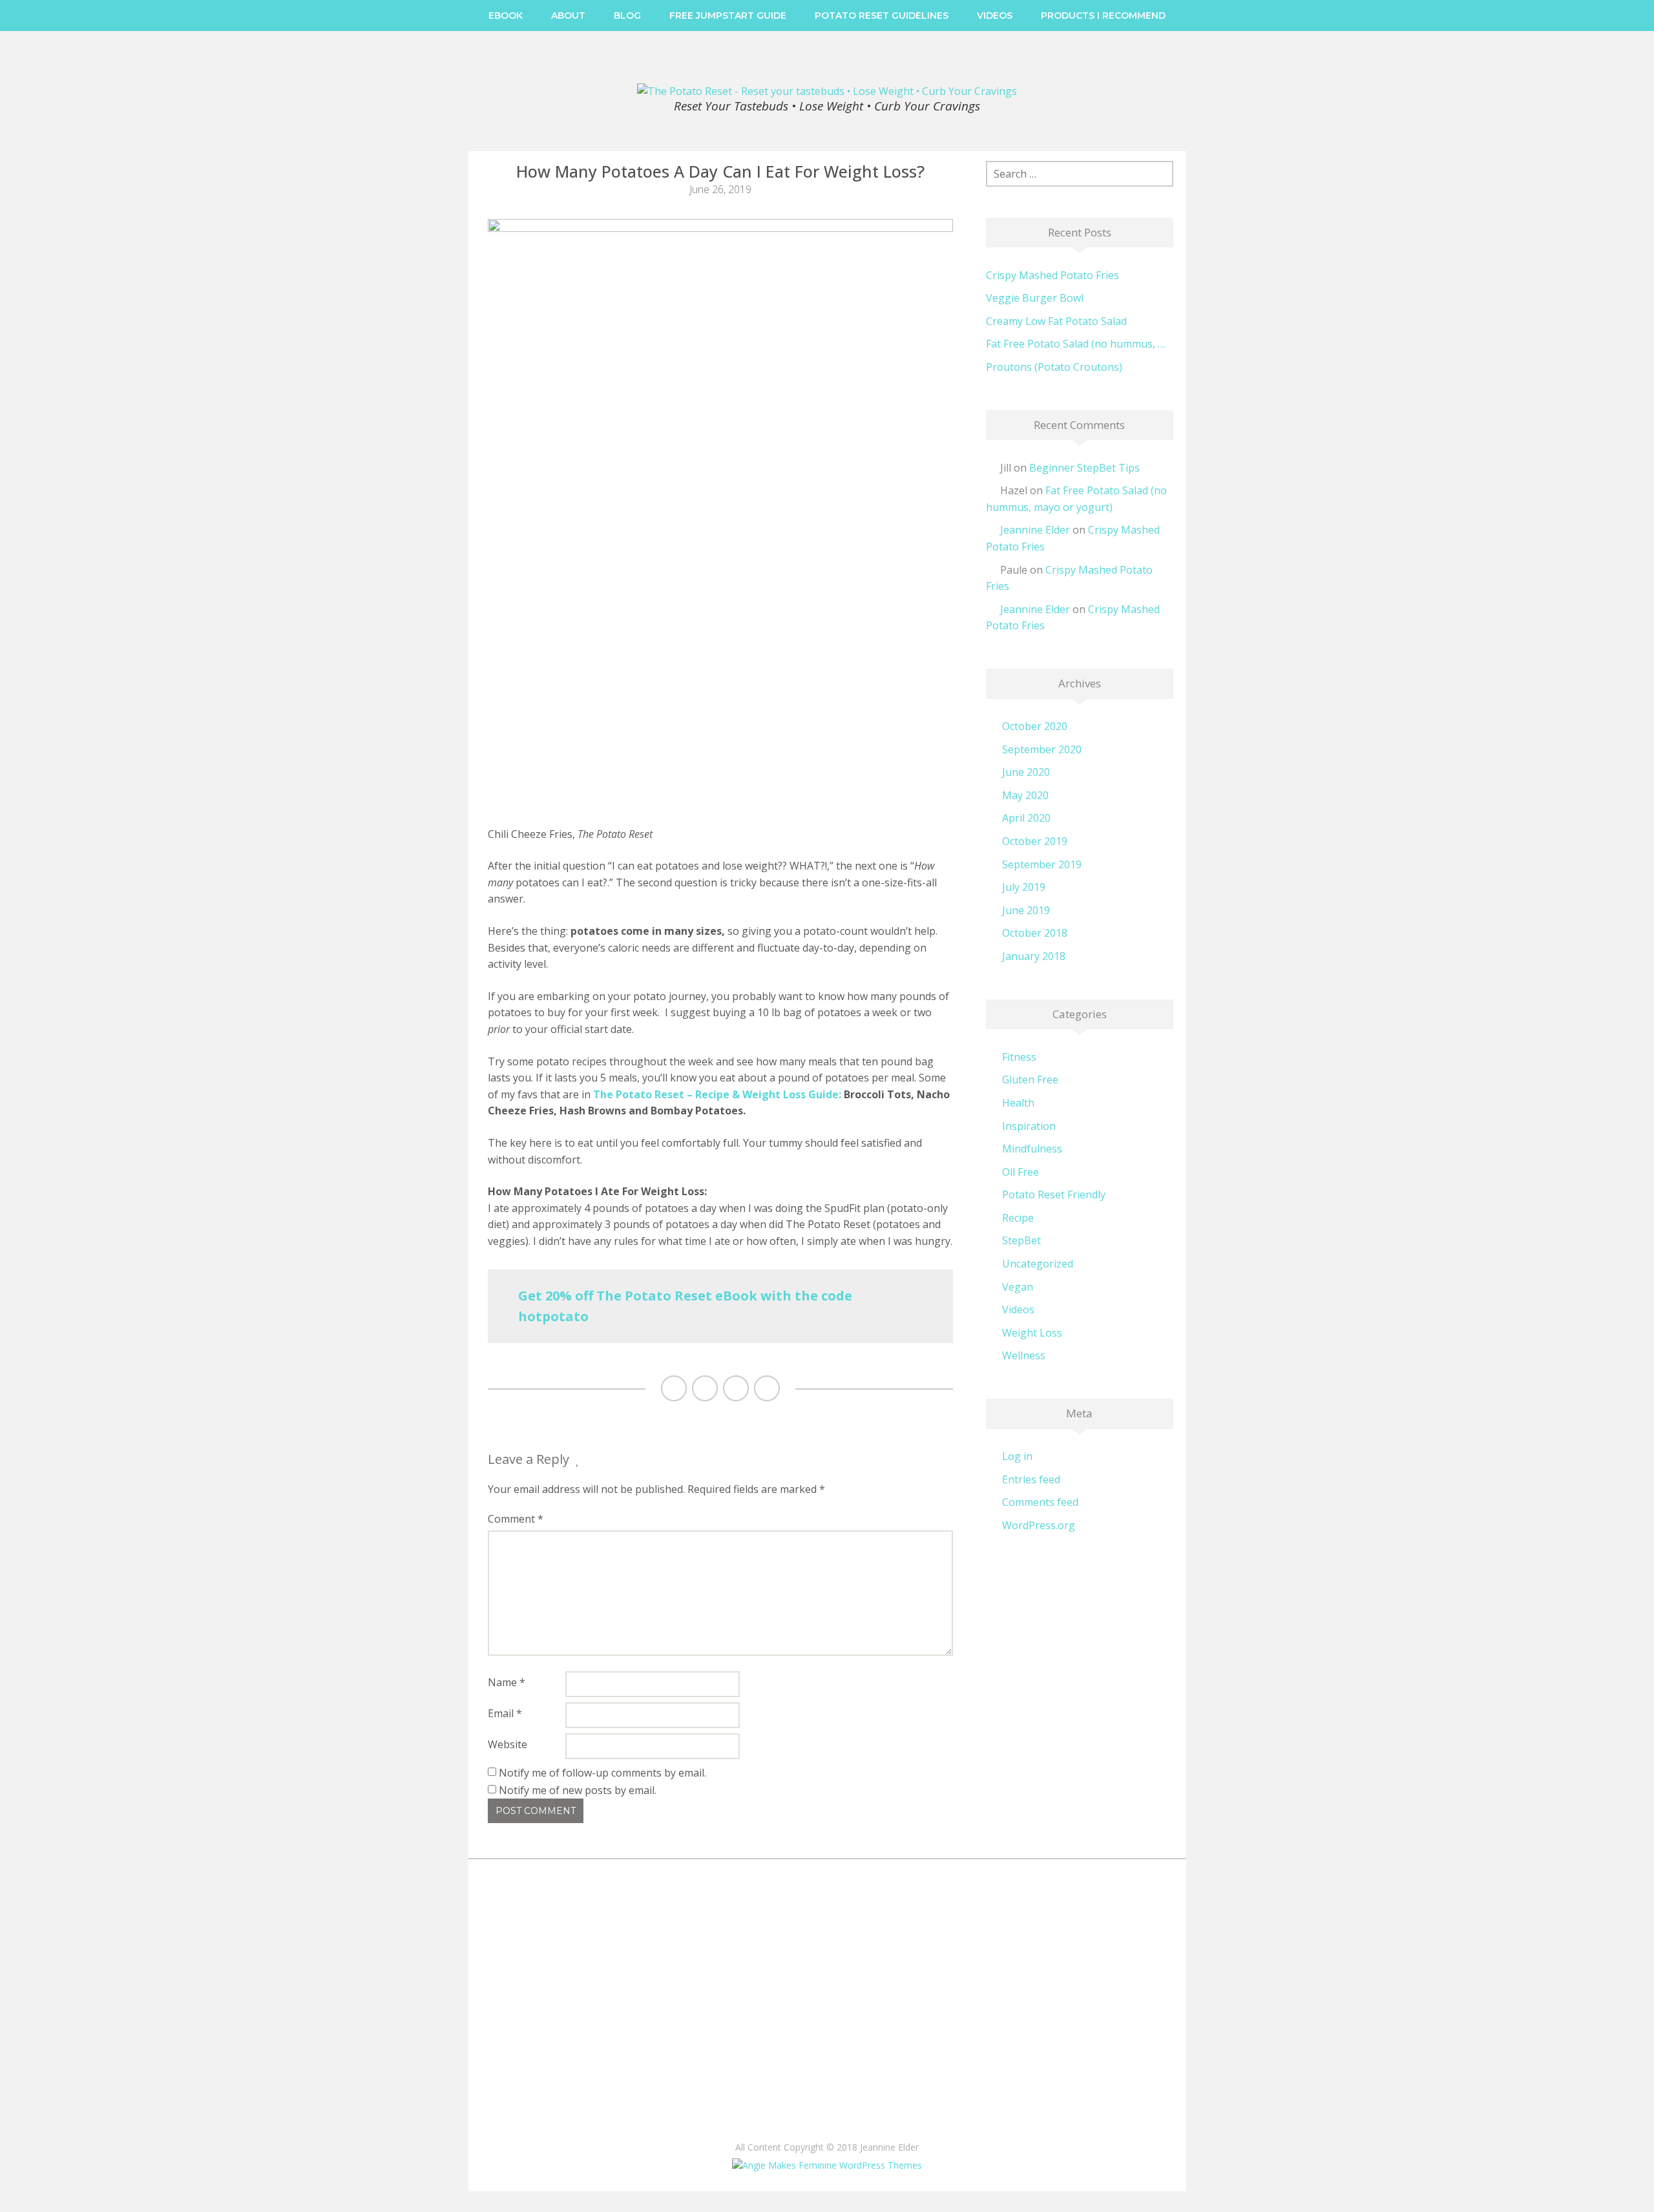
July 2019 (1024, 887)
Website (508, 1744)
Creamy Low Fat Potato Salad (1056, 321)
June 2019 (1026, 910)
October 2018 (1035, 933)
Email (505, 1713)
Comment (516, 1519)
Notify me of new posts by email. (578, 1790)
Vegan (1018, 1287)
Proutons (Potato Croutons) (1054, 367)
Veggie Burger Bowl (1035, 298)
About (568, 16)
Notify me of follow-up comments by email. (602, 1773)
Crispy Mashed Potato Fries (1052, 275)
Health (1018, 1103)
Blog (627, 16)
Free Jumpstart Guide (728, 16)
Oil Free (1021, 1172)
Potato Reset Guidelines (882, 16)
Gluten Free (1030, 1080)
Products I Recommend (1103, 16)
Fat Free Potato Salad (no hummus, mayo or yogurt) (1080, 344)
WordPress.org (1039, 1525)
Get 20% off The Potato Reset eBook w (645, 1296)
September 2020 (1042, 749)
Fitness (1019, 1057)
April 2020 (1026, 818)
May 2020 (1025, 795)
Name (507, 1682)
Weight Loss (1032, 1333)
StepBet (1021, 1240)
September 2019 (1042, 864)
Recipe (1018, 1218)
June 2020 (1026, 772)
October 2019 (1035, 841)
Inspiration (1029, 1126)
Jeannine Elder (1035, 530)
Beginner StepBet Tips (1084, 468)
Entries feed (1031, 1479)
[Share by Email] (767, 1388)
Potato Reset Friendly (1054, 1195)
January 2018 (1034, 956)
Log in (1017, 1456)
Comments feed (1040, 1502)
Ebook (506, 16)
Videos (995, 16)
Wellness (1024, 1355)
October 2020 (1035, 726)
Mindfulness (1032, 1149)
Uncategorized (1038, 1264)
